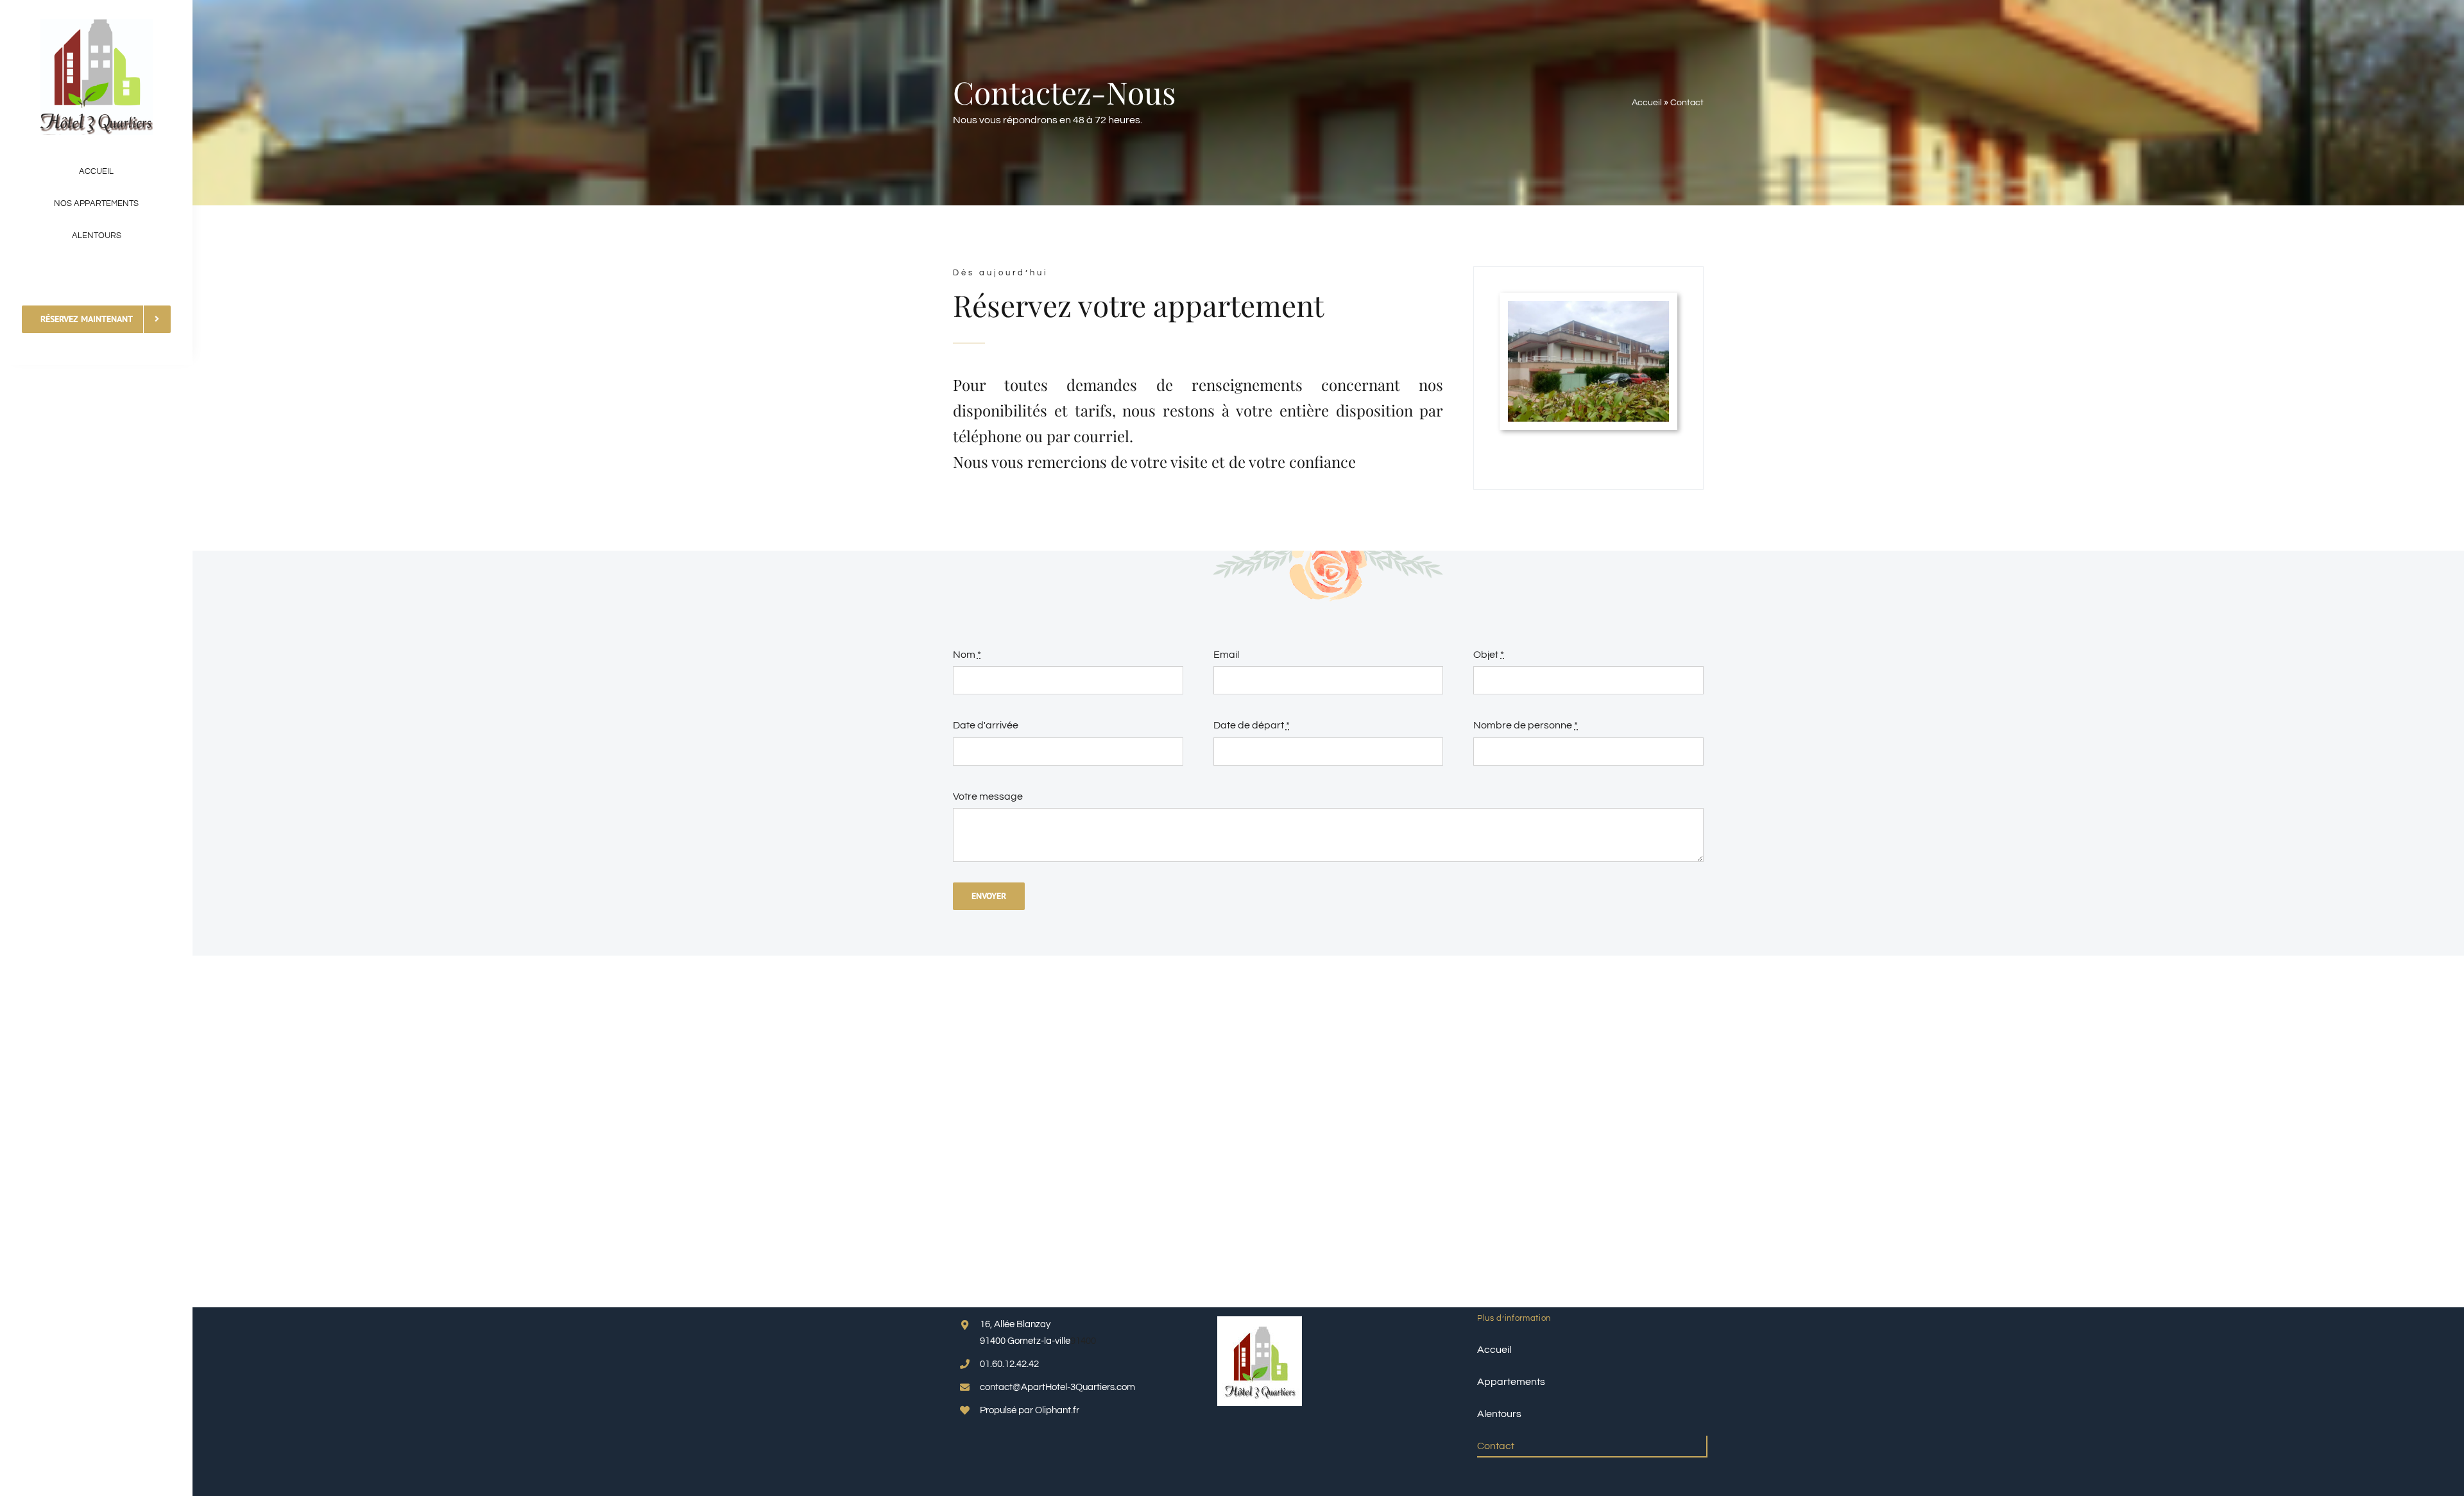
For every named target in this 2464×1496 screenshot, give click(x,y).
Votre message (988, 796)
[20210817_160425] (1588, 306)
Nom (967, 655)
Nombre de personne (1526, 725)
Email (1226, 655)
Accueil (1647, 103)
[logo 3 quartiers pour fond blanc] (97, 24)
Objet (1489, 655)
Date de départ (1252, 725)
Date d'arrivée (986, 725)
